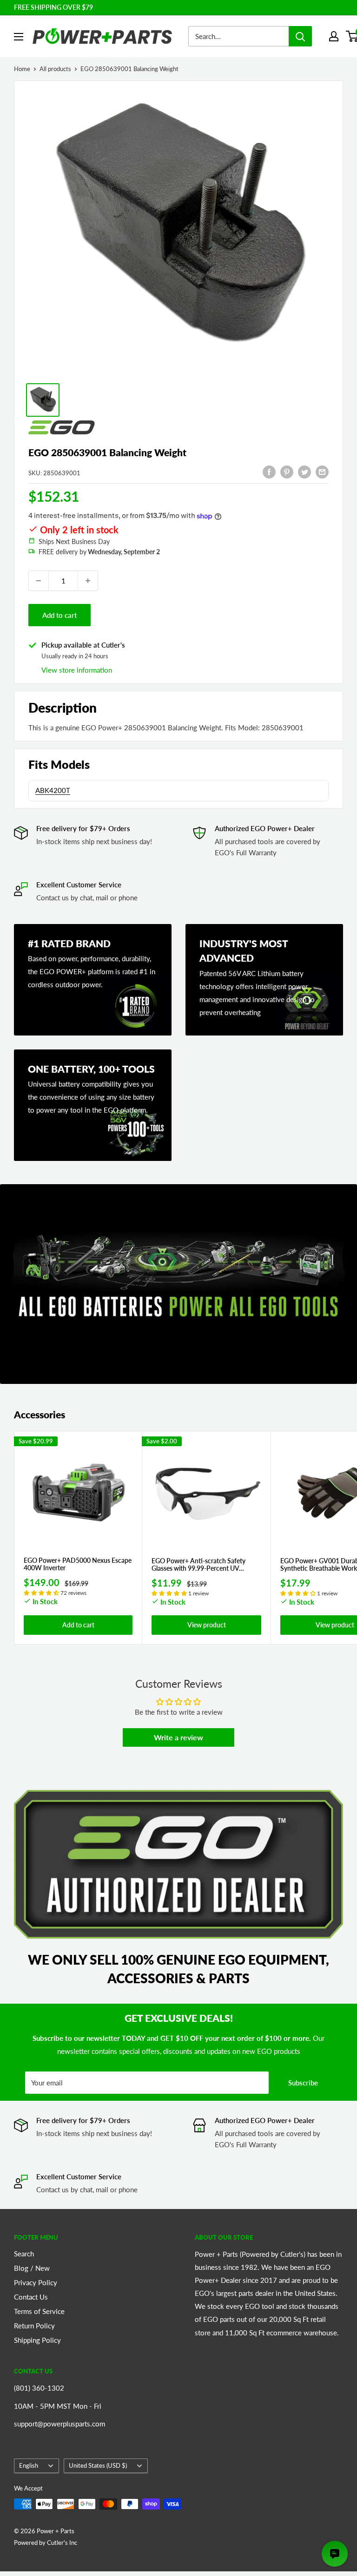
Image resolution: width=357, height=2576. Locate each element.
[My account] (334, 36)
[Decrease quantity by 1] (39, 581)
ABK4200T (53, 790)
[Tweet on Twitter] (304, 472)
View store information (77, 670)
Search (24, 2254)
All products (55, 69)
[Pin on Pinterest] (287, 472)
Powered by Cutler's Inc (46, 2543)
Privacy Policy (36, 2282)
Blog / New (32, 2268)
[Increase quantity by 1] (88, 581)
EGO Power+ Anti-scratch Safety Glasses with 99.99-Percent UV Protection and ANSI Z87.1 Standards (205, 1565)
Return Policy (34, 2326)
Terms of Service (39, 2311)
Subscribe (303, 2083)
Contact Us (31, 2297)
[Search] (300, 36)
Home (22, 69)
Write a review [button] (178, 1737)
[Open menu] (19, 37)
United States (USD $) (98, 2465)
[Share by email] (322, 472)
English (29, 2465)
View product (207, 1625)
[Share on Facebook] (269, 472)
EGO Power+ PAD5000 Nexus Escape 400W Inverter (78, 1564)
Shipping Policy (37, 2340)
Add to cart (59, 615)
